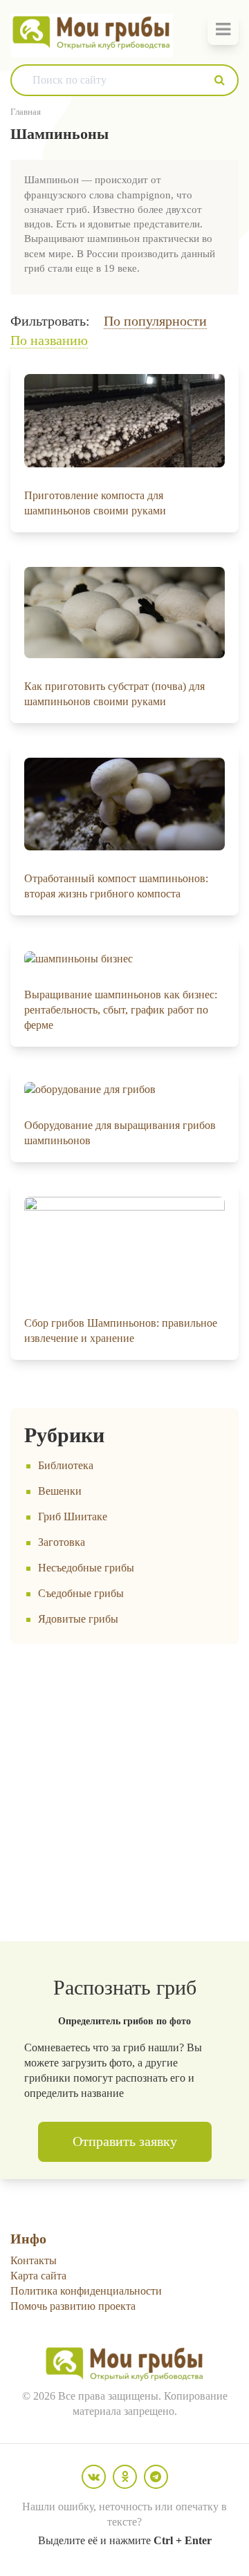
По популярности (155, 321)
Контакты (34, 2260)
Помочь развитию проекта (73, 2306)
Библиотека (66, 1465)
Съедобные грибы (81, 1593)
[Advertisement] (124, 1793)
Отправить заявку (125, 2141)
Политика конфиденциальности (86, 2291)
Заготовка (62, 1542)
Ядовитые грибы (78, 1619)
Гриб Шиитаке (73, 1516)
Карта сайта (38, 2276)
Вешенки (60, 1491)
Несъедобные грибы (86, 1568)
